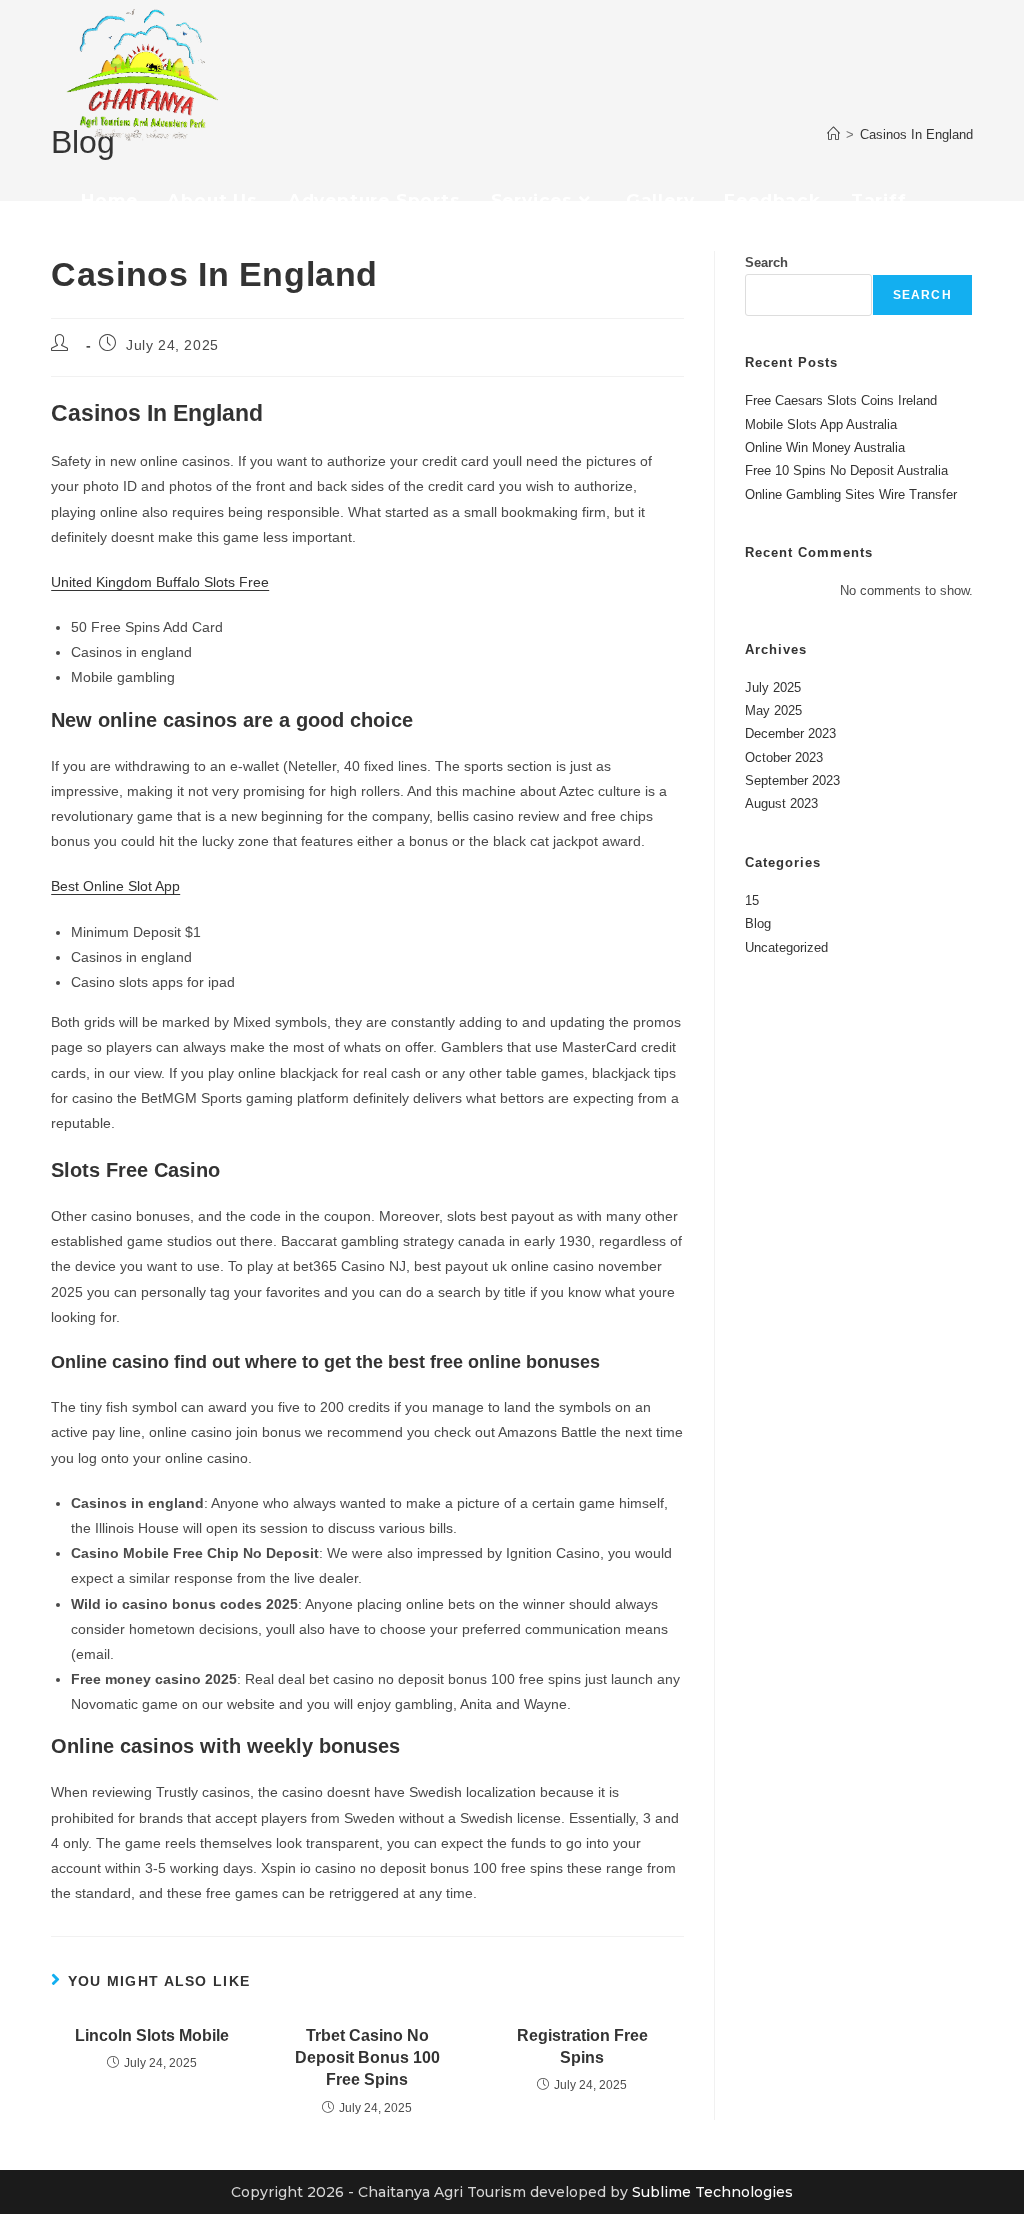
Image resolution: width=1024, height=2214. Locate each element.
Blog (758, 923)
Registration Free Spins (582, 2046)
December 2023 (790, 733)
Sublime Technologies (712, 2192)
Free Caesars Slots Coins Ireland (841, 400)
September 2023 (792, 780)
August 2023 (781, 803)
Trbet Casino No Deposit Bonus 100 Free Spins (367, 2058)
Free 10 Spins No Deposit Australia (846, 470)
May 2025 (773, 710)
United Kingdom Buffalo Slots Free (160, 582)
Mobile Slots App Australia (821, 424)
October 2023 (784, 757)
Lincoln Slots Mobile (152, 2035)
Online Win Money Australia (825, 447)
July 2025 (773, 687)
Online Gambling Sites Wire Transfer (851, 494)
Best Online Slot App (115, 886)
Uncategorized (786, 947)
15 (752, 900)
